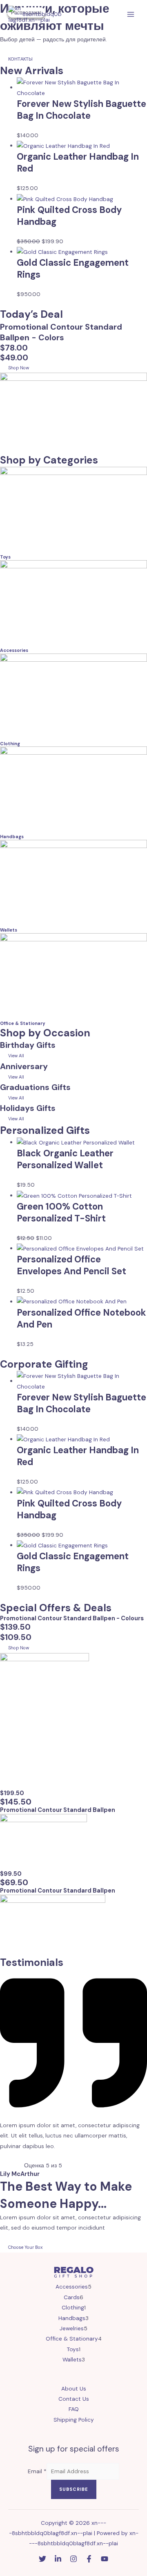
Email (37, 2471)
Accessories (14, 650)
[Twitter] (42, 2559)
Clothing (10, 744)
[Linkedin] (58, 2559)
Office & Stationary (23, 1023)
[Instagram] (73, 2559)
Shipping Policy (74, 2420)
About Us (74, 2388)
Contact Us (74, 2399)
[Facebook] (89, 2559)
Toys (5, 557)
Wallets (9, 930)
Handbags (12, 837)
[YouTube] (105, 2559)
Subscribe (74, 2489)
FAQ (74, 2409)
